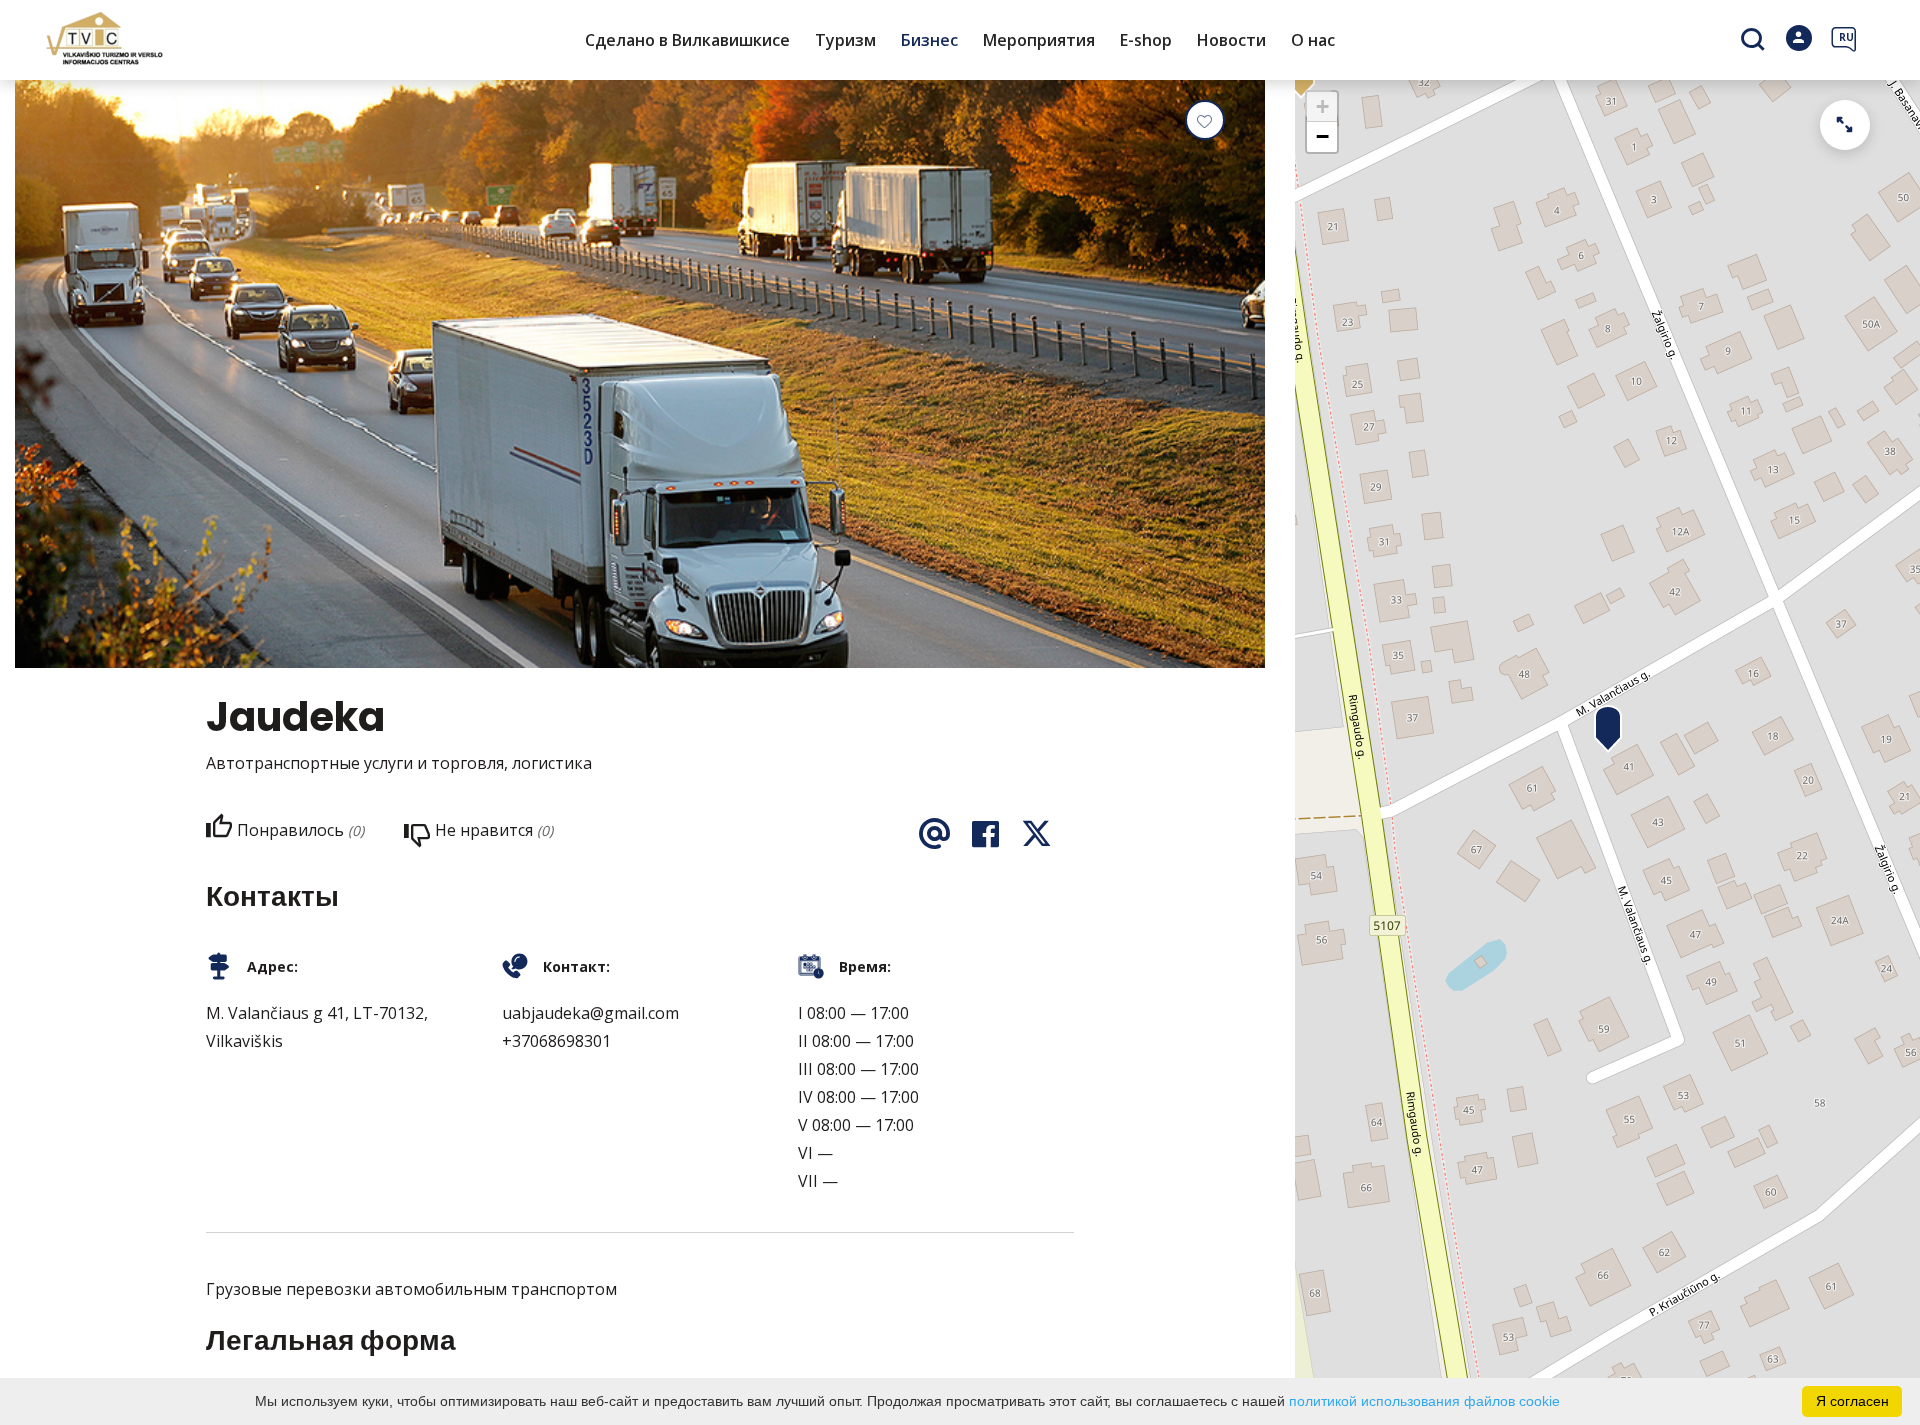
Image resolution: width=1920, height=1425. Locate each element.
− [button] (1322, 136)
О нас (1313, 40)
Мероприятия (1039, 40)
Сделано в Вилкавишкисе (687, 40)
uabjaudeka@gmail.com (590, 1013)
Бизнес (929, 40)
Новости (1231, 40)
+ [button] (1322, 106)
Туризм (845, 40)
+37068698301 (556, 1041)
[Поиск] (1755, 41)
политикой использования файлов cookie (1424, 1401)
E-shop (1146, 40)
